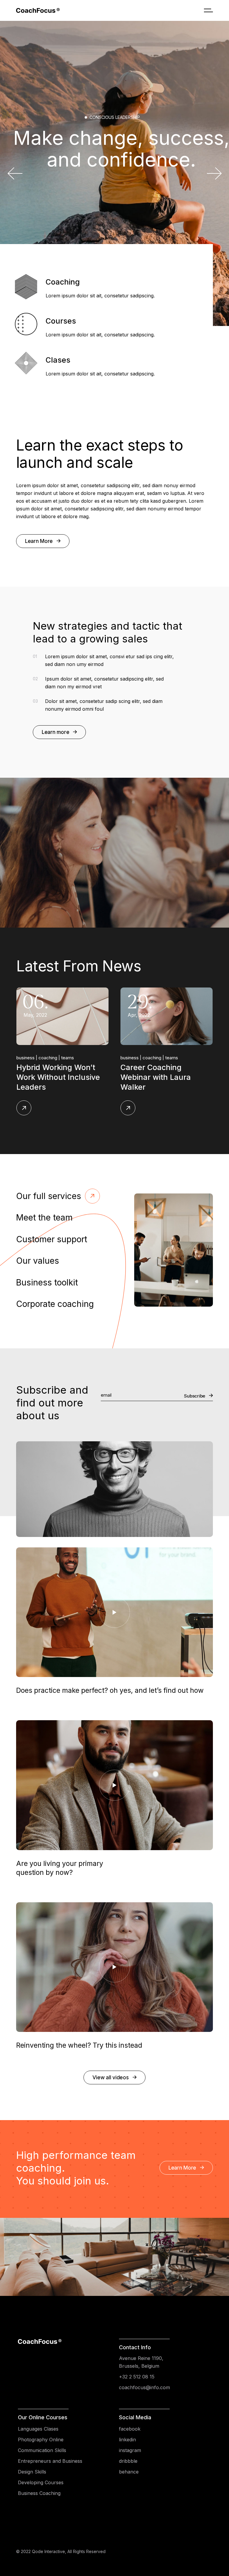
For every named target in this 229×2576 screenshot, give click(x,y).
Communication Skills (42, 2450)
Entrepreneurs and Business (50, 2461)
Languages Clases (38, 2429)
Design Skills (32, 2472)
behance (129, 2472)
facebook (130, 2429)
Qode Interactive (48, 2551)
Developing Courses (41, 2482)
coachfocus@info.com (144, 2387)
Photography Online (41, 2440)
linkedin (127, 2440)
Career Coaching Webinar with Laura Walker (74, 1077)
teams (90, 1058)
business (48, 1058)
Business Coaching (39, 2493)
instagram (130, 2450)
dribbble (128, 2461)
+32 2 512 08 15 (137, 2377)
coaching (71, 1058)
